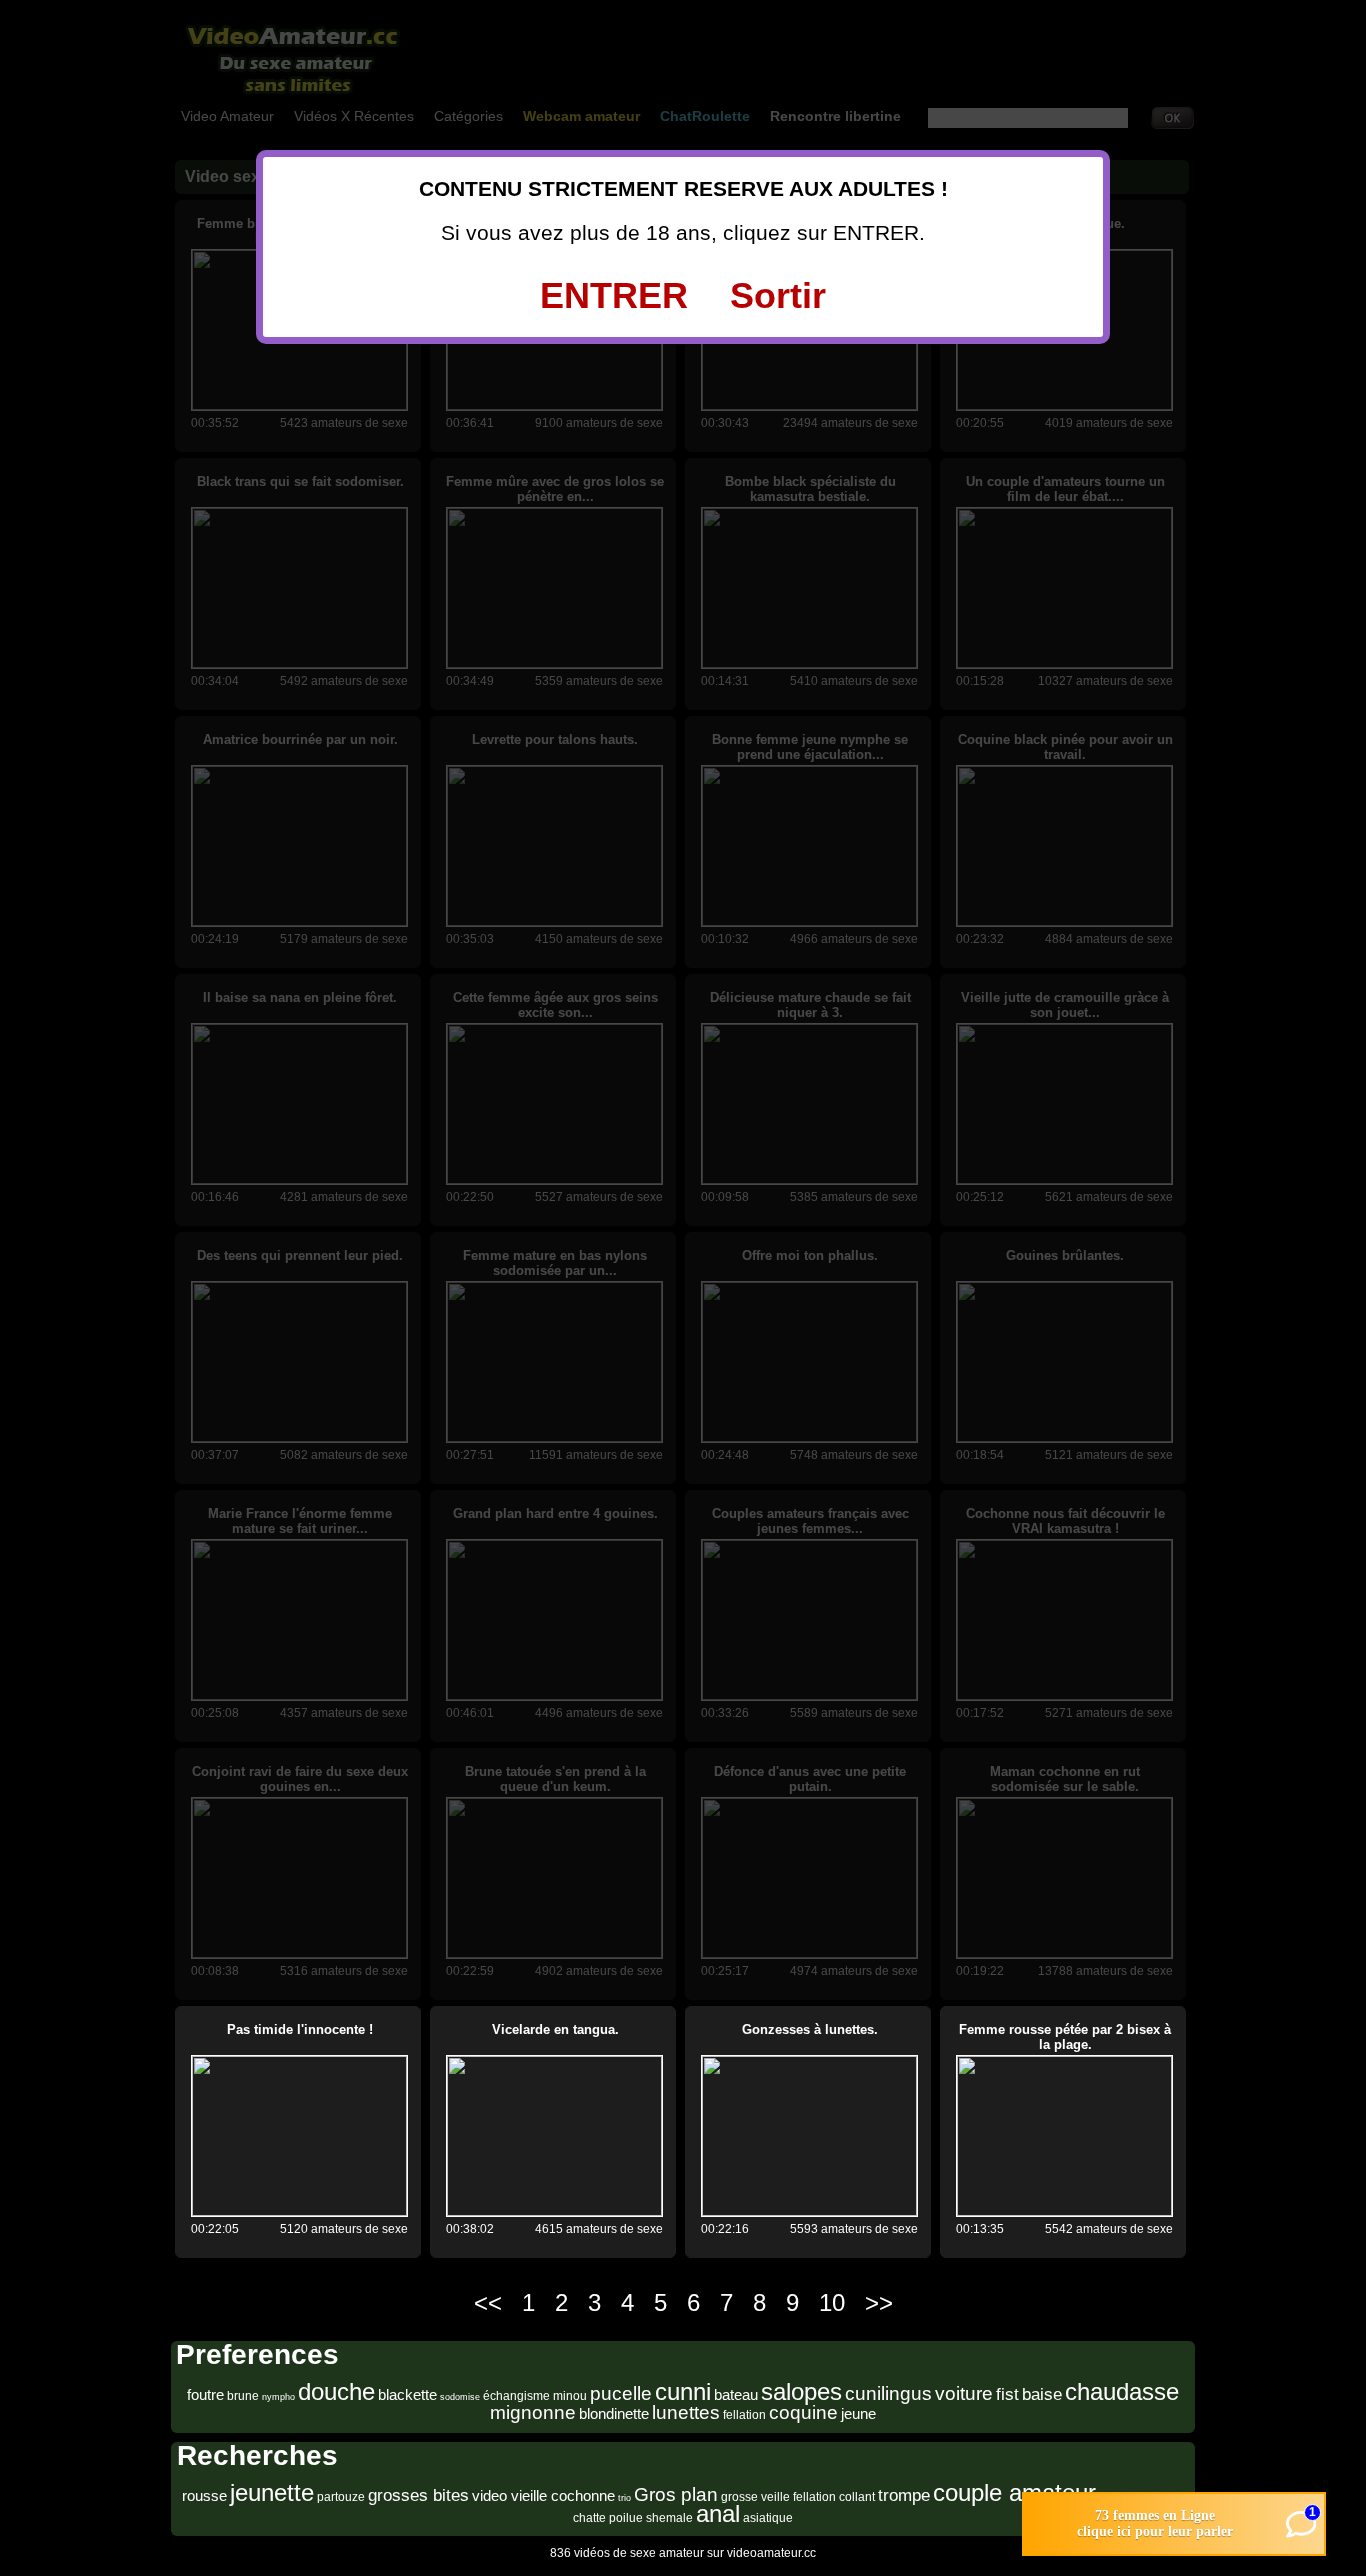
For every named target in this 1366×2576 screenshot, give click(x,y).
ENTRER (614, 295)
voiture (964, 2393)
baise (1042, 2394)
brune (243, 2396)
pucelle (621, 2393)
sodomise (460, 2397)
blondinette (614, 2413)
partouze (341, 2497)
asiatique (768, 2518)
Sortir (778, 295)
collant (857, 2497)
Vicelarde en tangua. (555, 2029)
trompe (904, 2495)
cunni (683, 2391)
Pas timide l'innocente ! (300, 2029)
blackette (407, 2394)
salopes (801, 2391)
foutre (205, 2394)
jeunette (272, 2492)
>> (879, 2302)
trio (624, 2498)
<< (488, 2302)
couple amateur (1014, 2492)
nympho (278, 2397)
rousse (204, 2495)
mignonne (533, 2412)
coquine (803, 2412)
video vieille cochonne (543, 2495)
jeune (858, 2413)
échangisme (516, 2396)
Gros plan (676, 2494)
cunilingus (888, 2393)
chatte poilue (608, 2518)
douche (336, 2391)
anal (718, 2513)
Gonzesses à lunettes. (810, 2029)
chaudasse (1122, 2391)
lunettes (686, 2412)
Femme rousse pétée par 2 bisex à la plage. (1065, 2037)
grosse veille (755, 2497)
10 (832, 2302)
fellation (744, 2415)
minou (570, 2396)
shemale (669, 2518)
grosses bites (418, 2495)
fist (1007, 2394)
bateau (736, 2394)
